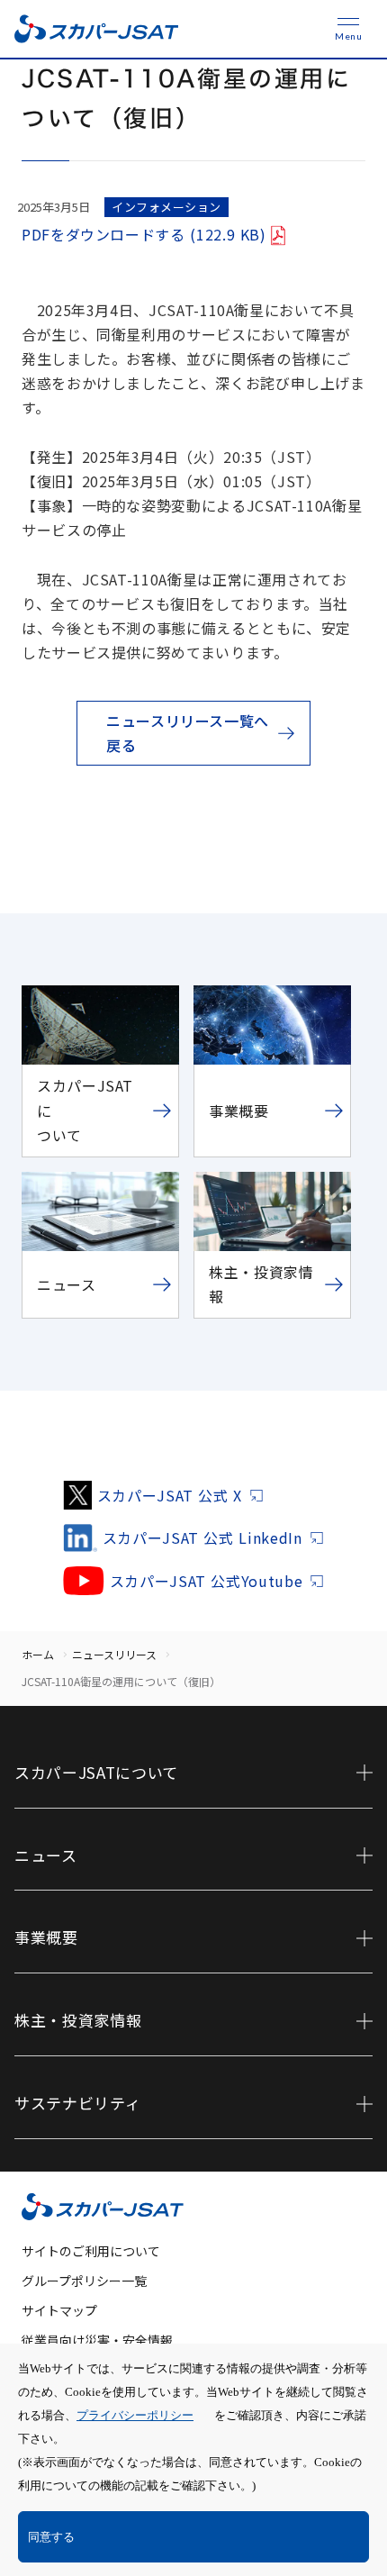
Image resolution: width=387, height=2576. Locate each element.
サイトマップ (59, 2310)
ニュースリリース (114, 1654)
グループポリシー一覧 (84, 2281)
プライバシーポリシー (135, 2415)
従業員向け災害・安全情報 (97, 2340)
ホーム (38, 1654)
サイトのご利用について (91, 2251)
